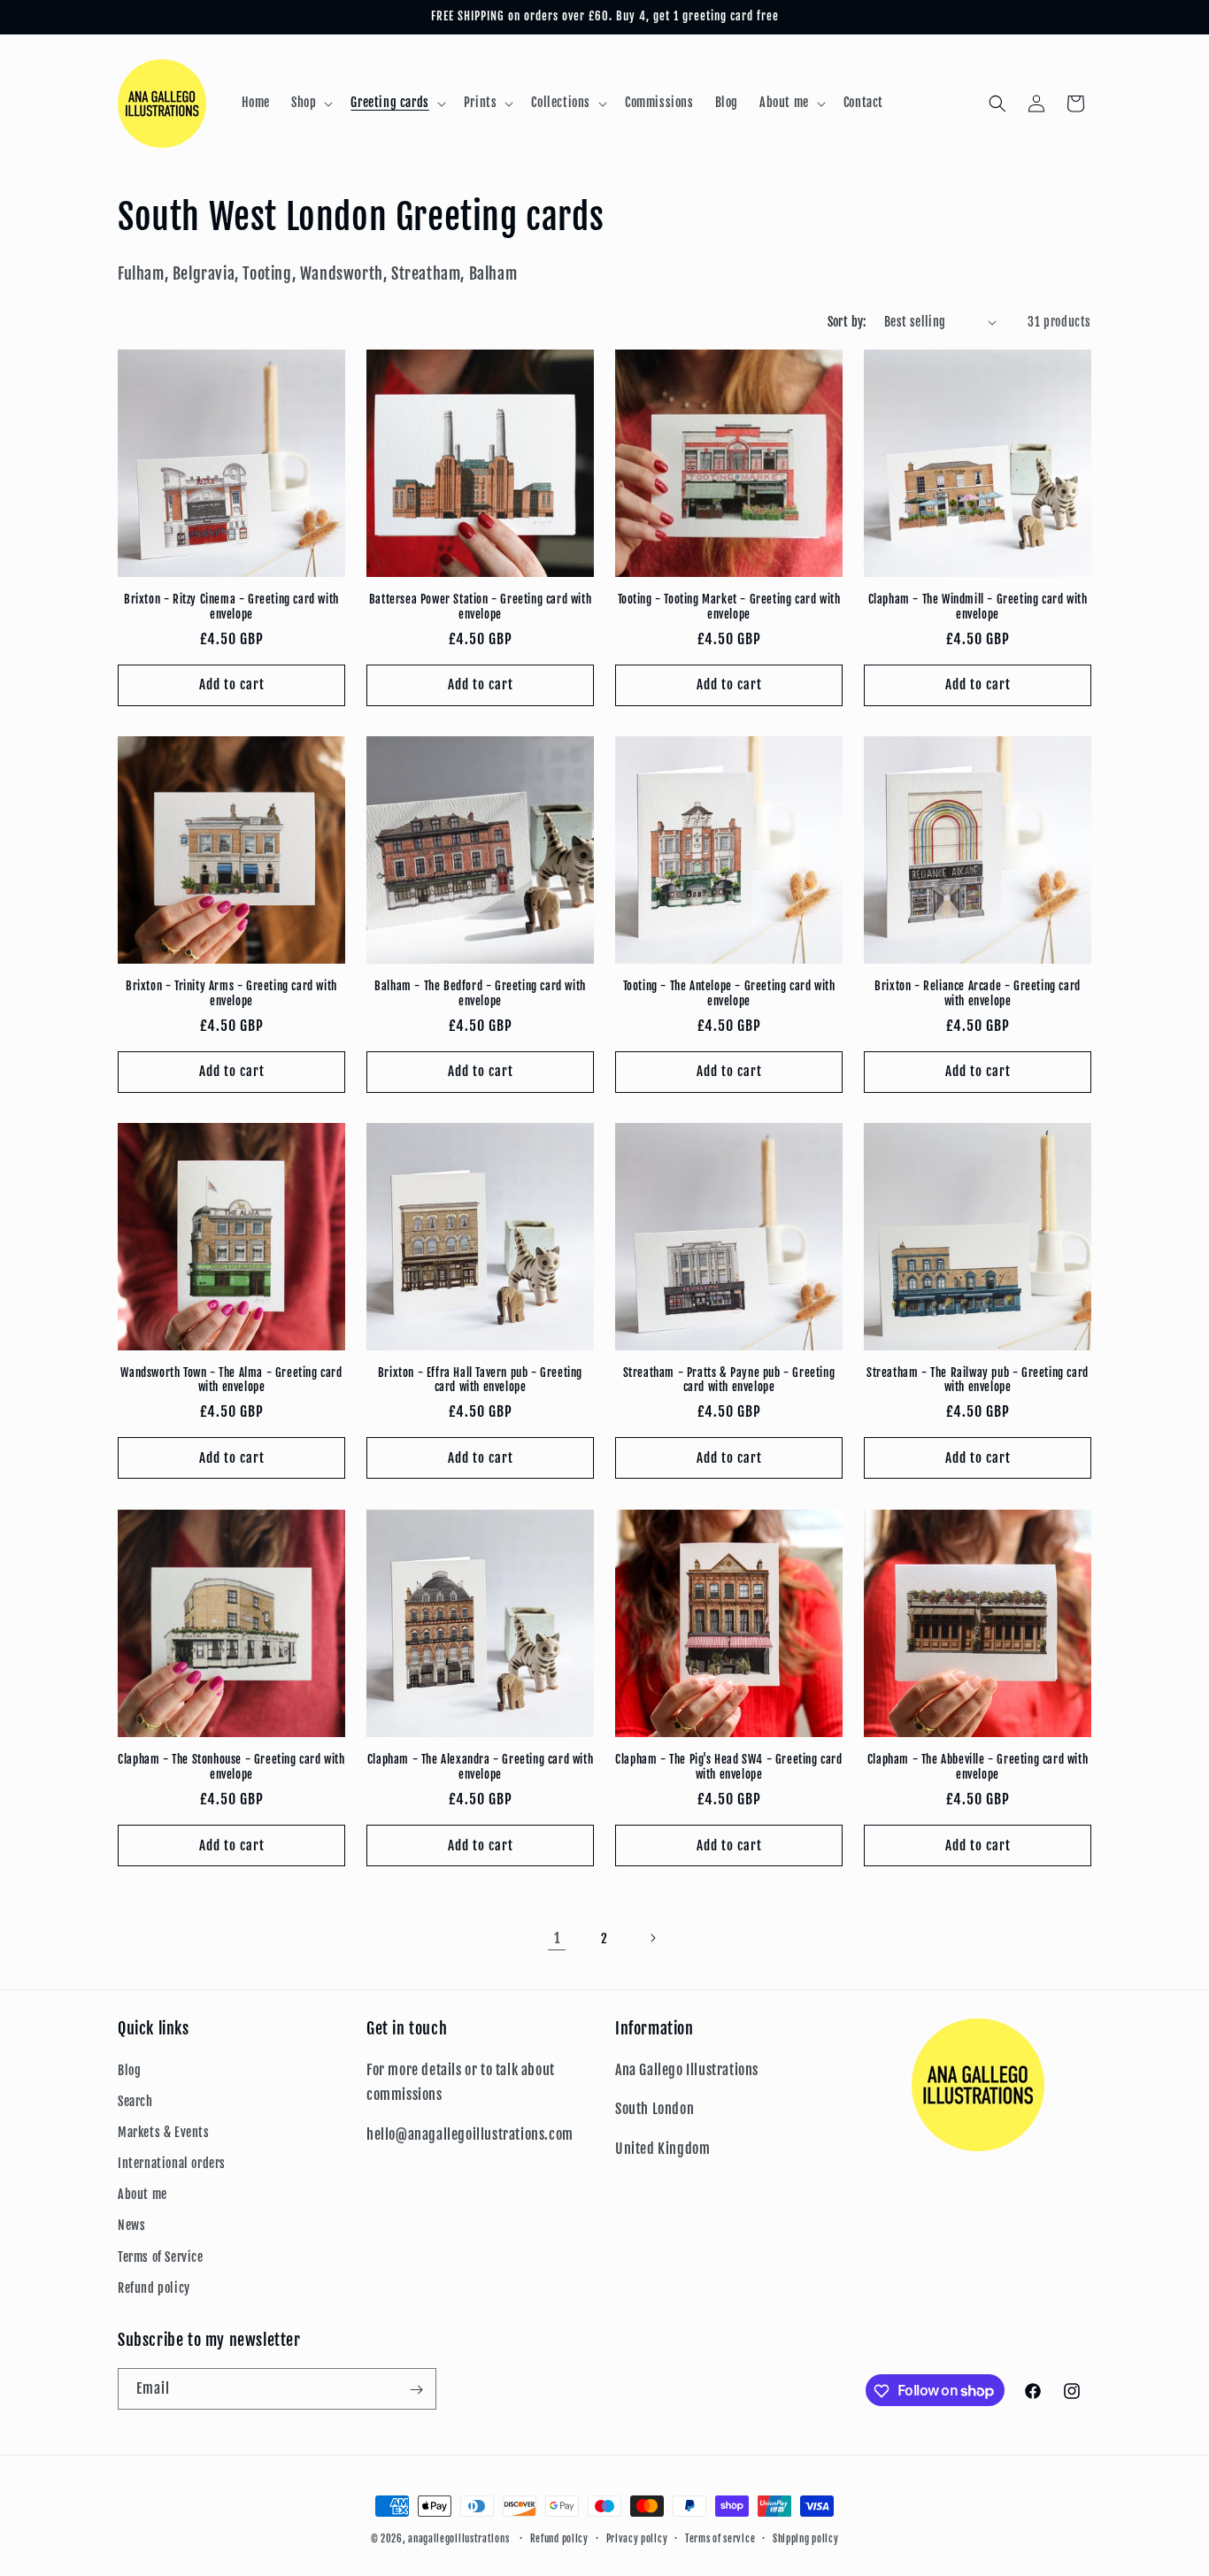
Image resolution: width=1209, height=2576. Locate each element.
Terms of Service (161, 2257)
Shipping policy (806, 2538)
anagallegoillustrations (458, 2539)
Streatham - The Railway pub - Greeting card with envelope (978, 1380)
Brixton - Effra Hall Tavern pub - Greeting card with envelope (480, 1380)
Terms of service (720, 2538)
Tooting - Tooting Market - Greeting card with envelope (729, 607)
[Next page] (652, 1938)
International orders (172, 2163)
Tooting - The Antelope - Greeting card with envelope (729, 993)
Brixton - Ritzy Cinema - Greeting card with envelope (231, 607)
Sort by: (847, 322)
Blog (129, 2070)
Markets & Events (164, 2132)
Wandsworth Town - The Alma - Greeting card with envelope (231, 1380)
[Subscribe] (416, 2390)
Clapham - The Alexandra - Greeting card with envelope (480, 1767)
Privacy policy (637, 2538)
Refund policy (154, 2288)
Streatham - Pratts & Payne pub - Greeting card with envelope (729, 1380)
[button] (310, 103)
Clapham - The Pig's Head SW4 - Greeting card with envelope (728, 1767)
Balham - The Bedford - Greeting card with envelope (480, 993)
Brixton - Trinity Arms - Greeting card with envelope (231, 993)
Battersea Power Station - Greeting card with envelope (480, 607)
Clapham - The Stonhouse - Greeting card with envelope (231, 1767)
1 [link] (557, 1938)
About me (142, 2194)
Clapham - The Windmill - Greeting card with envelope (978, 607)
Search (135, 2101)
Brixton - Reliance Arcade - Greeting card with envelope (978, 993)
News (131, 2226)
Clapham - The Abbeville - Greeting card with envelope (978, 1767)
